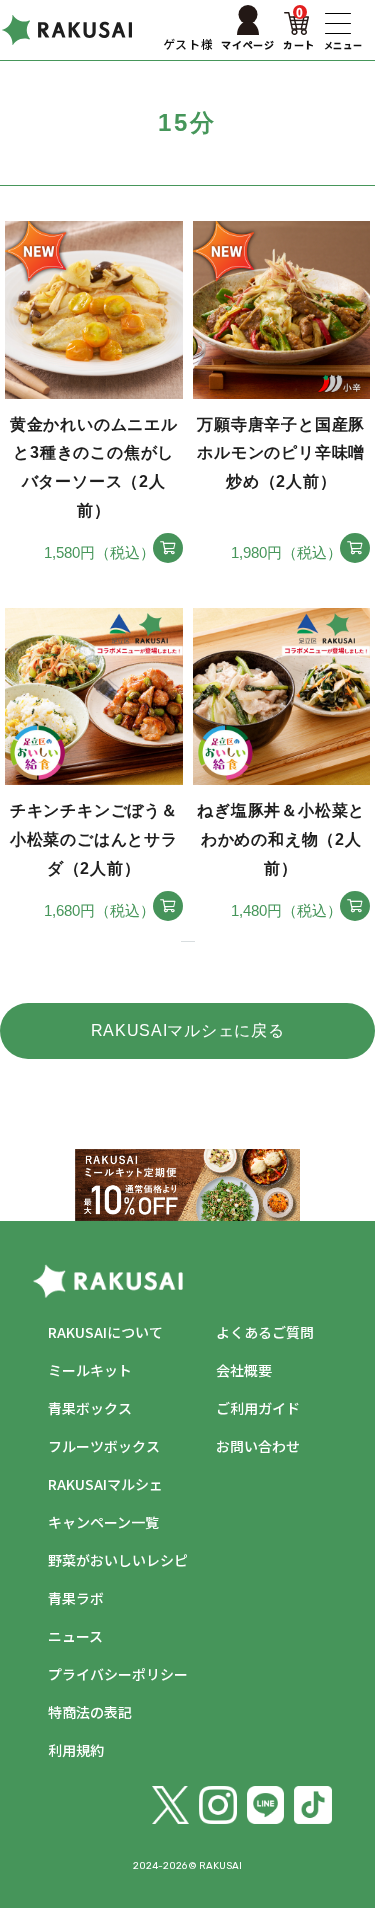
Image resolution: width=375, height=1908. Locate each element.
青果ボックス (90, 1408)
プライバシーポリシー (118, 1674)
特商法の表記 (90, 1712)
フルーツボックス (104, 1446)
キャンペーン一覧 (103, 1522)
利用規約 (76, 1750)
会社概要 (244, 1370)
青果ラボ (76, 1598)
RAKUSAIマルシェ (105, 1484)
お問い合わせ (258, 1446)
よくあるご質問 (265, 1332)
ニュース (75, 1636)
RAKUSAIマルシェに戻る (188, 1030)
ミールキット (90, 1370)
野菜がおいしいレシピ (118, 1560)
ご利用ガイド (258, 1408)
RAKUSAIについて (105, 1332)
